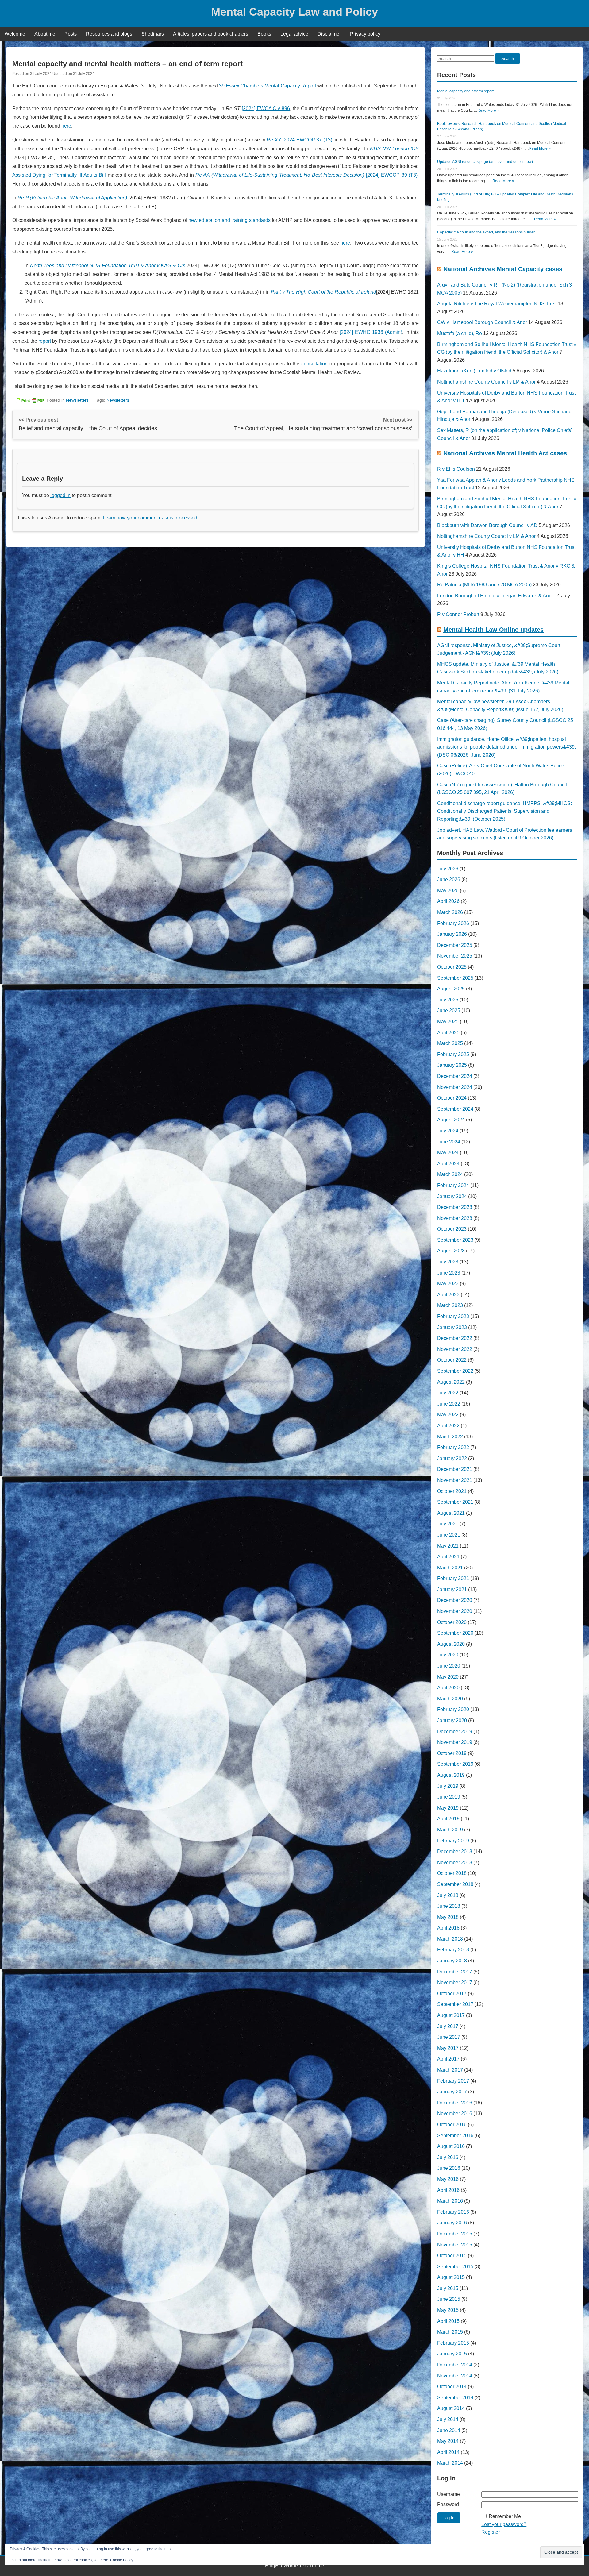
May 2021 (448, 1546)
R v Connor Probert (458, 614)
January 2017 (452, 2092)
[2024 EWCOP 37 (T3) (307, 140)
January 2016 (452, 2223)
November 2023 (455, 1218)
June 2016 (449, 2168)
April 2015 (448, 2321)
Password (448, 2504)
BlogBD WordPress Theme (295, 2566)
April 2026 (448, 901)
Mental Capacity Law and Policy (294, 12)
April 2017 (448, 2059)
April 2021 (448, 1557)
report (45, 341)
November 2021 (455, 1480)
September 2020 (455, 1633)
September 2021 (455, 1502)
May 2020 (448, 1677)
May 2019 (448, 1808)
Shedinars (153, 34)
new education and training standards (229, 220)
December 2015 (455, 2234)
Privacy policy (365, 34)
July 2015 (448, 2288)
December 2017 (455, 1972)
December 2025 (455, 945)
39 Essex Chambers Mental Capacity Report (268, 86)
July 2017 (448, 2026)
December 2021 (455, 1469)
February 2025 (453, 1054)
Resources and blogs (109, 34)
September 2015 (455, 2267)
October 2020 (452, 1622)
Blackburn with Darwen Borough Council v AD (487, 525)
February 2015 (453, 2343)
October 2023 (452, 1229)
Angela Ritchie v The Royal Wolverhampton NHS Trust (497, 304)
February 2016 (453, 2212)
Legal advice (294, 34)
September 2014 (455, 2398)
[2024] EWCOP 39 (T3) (306, 175)
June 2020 (449, 1666)
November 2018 (455, 1863)
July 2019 (448, 1786)
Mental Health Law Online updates (493, 630)
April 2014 (448, 2452)
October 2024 (452, 1098)
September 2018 (455, 1884)
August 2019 (451, 1775)
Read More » (488, 110)
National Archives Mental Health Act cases (505, 453)
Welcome (15, 34)
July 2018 (448, 1895)
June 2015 (449, 2299)
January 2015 (452, 2354)
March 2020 (450, 1699)
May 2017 (448, 2048)
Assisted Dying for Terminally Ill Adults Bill (59, 175)
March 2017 (450, 2070)
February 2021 (453, 1578)
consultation (314, 364)
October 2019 (452, 1753)
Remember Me (505, 2516)
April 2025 (448, 1033)
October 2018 (452, 1873)
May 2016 (448, 2179)
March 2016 (450, 2201)
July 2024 (448, 1131)
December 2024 (455, 1076)
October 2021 (452, 1491)
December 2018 (455, 1851)
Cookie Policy (122, 2560)
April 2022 (448, 1426)
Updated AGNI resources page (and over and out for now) (485, 162)
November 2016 (455, 2113)
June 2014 (449, 2430)
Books (264, 34)
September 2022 (455, 1371)
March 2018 (450, 1939)
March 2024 (450, 1174)
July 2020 (448, 1655)
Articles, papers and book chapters (211, 34)
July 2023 (448, 1262)
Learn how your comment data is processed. (151, 518)
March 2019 (450, 1830)
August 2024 (451, 1120)
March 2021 (450, 1568)
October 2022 (452, 1360)
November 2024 (455, 1087)
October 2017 (452, 1994)
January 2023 (452, 1327)
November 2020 (455, 1611)
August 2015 (451, 2277)
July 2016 (448, 2157)
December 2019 (455, 1731)
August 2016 (451, 2146)
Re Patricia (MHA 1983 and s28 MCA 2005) (484, 585)
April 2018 (448, 1928)
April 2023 (448, 1295)
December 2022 (455, 1338)
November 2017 (455, 1982)
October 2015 (452, 2256)
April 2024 (448, 1164)
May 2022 (448, 1415)
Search (508, 58)
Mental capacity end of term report (465, 91)
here (66, 126)
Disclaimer (329, 34)
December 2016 (455, 2103)
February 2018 (453, 1950)
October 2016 (452, 2125)
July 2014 (448, 2419)
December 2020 (455, 1600)
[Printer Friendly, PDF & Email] (29, 400)
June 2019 (449, 1797)
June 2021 (449, 1535)
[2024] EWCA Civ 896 (266, 108)
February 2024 (453, 1185)
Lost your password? (504, 2524)
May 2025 (448, 1022)
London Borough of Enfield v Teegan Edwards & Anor (495, 596)
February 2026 (453, 923)
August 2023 (451, 1251)
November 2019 (455, 1742)
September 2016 (455, 2136)
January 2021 (452, 1589)
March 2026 (450, 912)
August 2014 (451, 2408)
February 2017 (453, 2081)
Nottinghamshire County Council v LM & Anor (486, 382)
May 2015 (448, 2310)
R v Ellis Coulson (456, 469)
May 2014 (448, 2441)
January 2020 (452, 1720)
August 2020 (451, 1644)
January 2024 (452, 1196)
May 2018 (448, 1917)
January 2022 (452, 1458)
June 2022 (449, 1404)
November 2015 (455, 2245)
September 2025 (455, 978)
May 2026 (448, 891)
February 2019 (453, 1841)
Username (448, 2494)
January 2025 (452, 1065)
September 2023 (455, 1240)
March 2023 (450, 1305)
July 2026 (448, 869)
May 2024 (448, 1153)
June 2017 (449, 2037)
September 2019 (455, 1764)
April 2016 (448, 2190)
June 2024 (449, 1142)
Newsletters (77, 400)
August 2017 (451, 2015)
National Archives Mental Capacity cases (503, 269)
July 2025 (448, 1000)
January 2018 (452, 1961)
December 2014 (455, 2365)
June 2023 (449, 1273)
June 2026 (449, 879)
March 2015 (450, 2332)
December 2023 (455, 1207)
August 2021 (451, 1513)
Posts (71, 34)
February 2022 (453, 1447)
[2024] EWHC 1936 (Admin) (371, 332)
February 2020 (453, 1709)
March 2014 (450, 2463)
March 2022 (450, 1437)
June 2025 (449, 1010)
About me (45, 34)
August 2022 (451, 1382)
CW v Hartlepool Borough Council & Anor (482, 322)
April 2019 (448, 1819)
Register (491, 2532)
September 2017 (455, 2004)
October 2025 (452, 967)
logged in (60, 495)
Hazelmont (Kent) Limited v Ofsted (474, 371)
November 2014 (455, 2376)
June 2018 (449, 1906)
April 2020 (448, 1688)
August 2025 (451, 989)
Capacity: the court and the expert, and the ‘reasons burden (486, 232)
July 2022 (448, 1393)
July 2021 (448, 1524)
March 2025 (450, 1043)
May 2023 (448, 1284)
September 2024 (455, 1109)
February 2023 (453, 1316)
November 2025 (455, 956)
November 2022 (455, 1349)
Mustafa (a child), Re (460, 333)
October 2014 (452, 2387)
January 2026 (452, 934)
